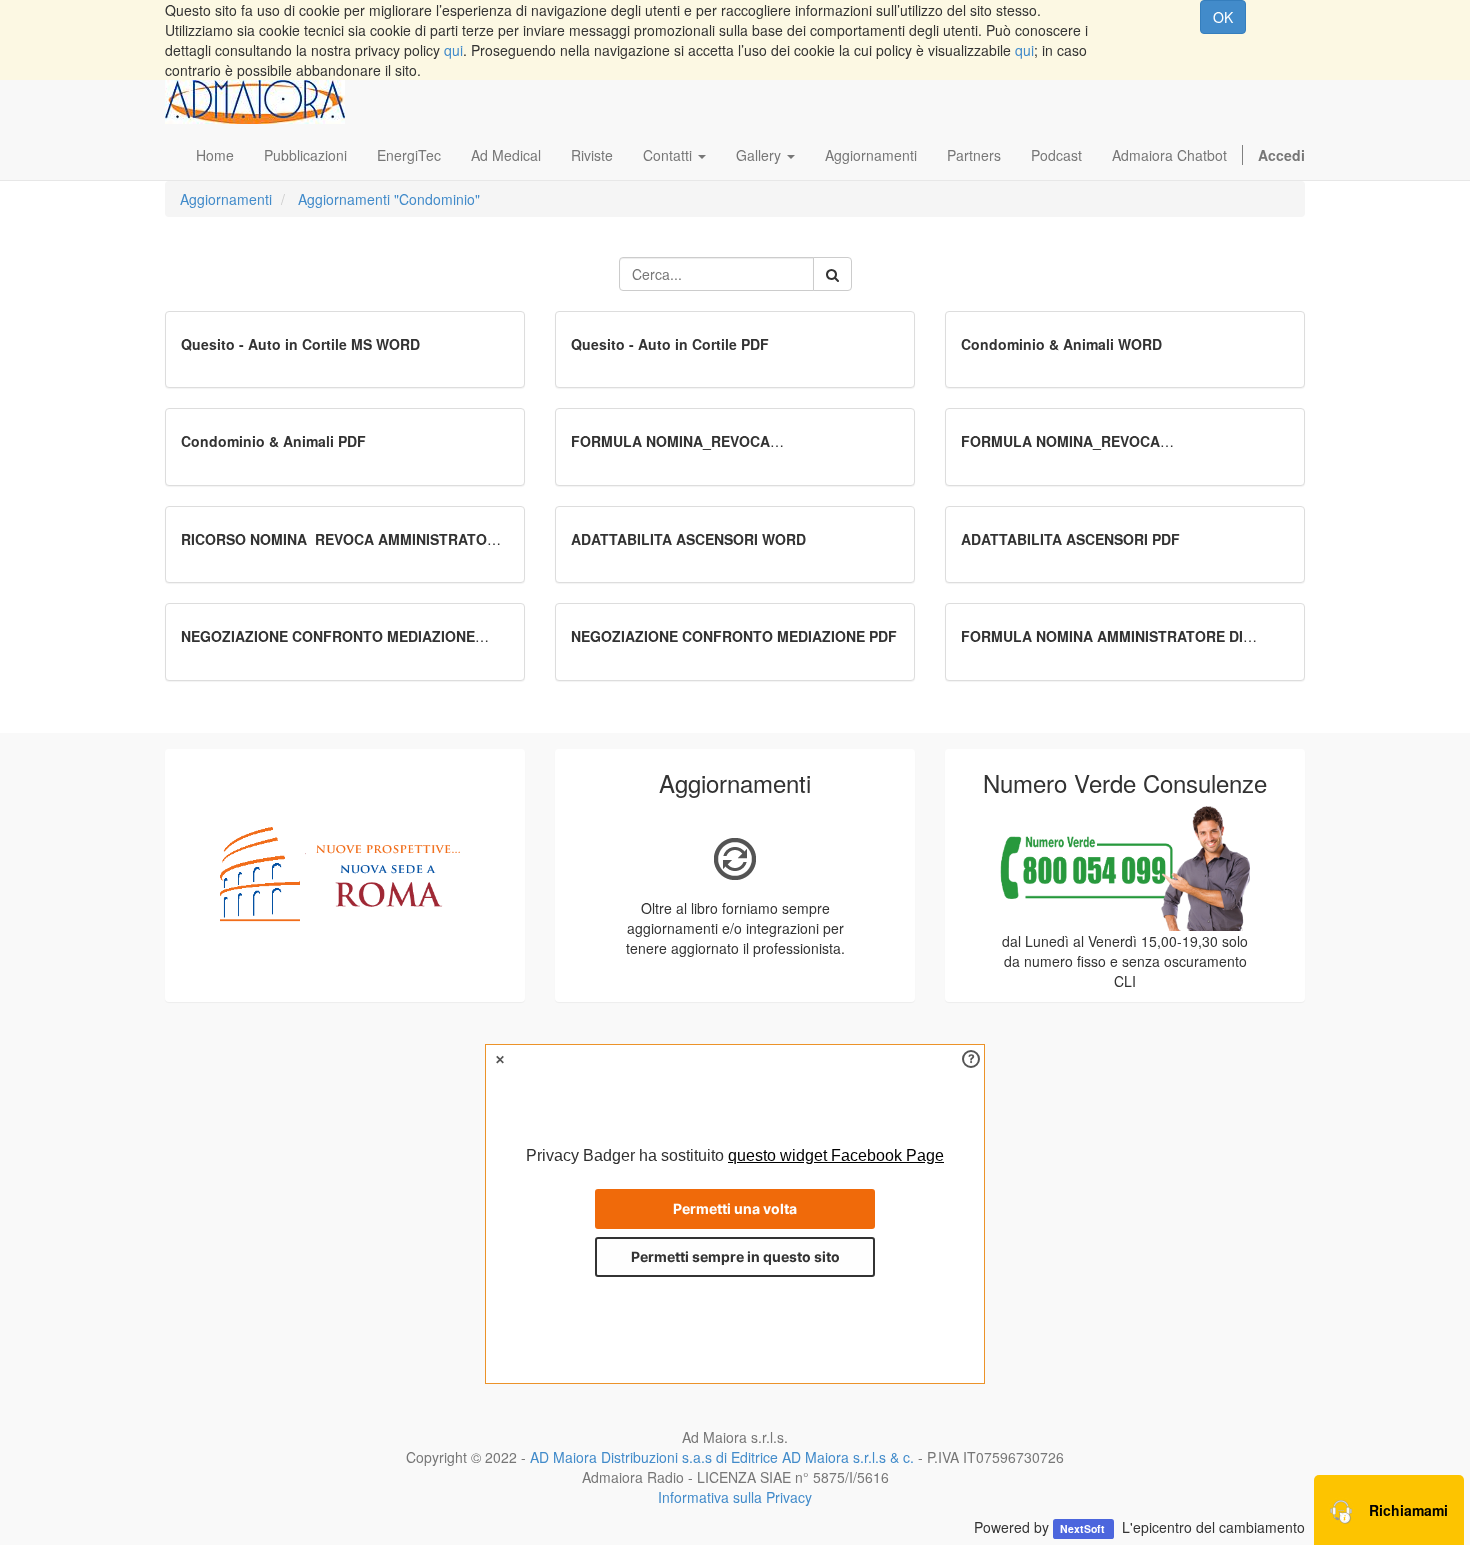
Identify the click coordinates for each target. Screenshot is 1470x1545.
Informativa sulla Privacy (735, 1497)
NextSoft (1084, 1528)
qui (453, 50)
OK (1223, 17)
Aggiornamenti (226, 199)
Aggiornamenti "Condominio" (389, 199)
